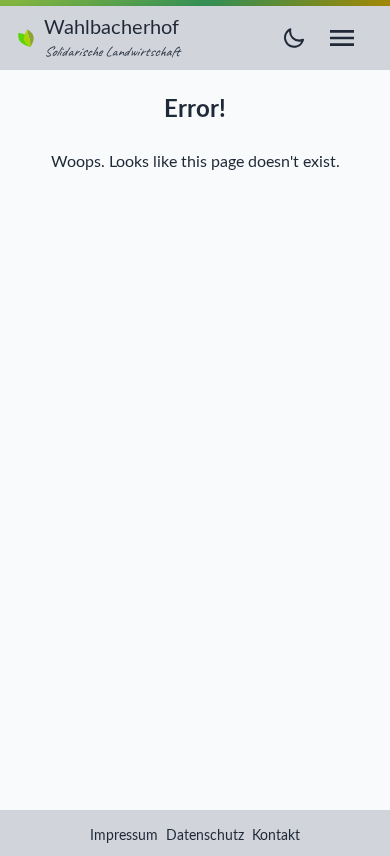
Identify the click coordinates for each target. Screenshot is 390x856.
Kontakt (276, 836)
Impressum (124, 836)
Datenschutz (205, 836)
